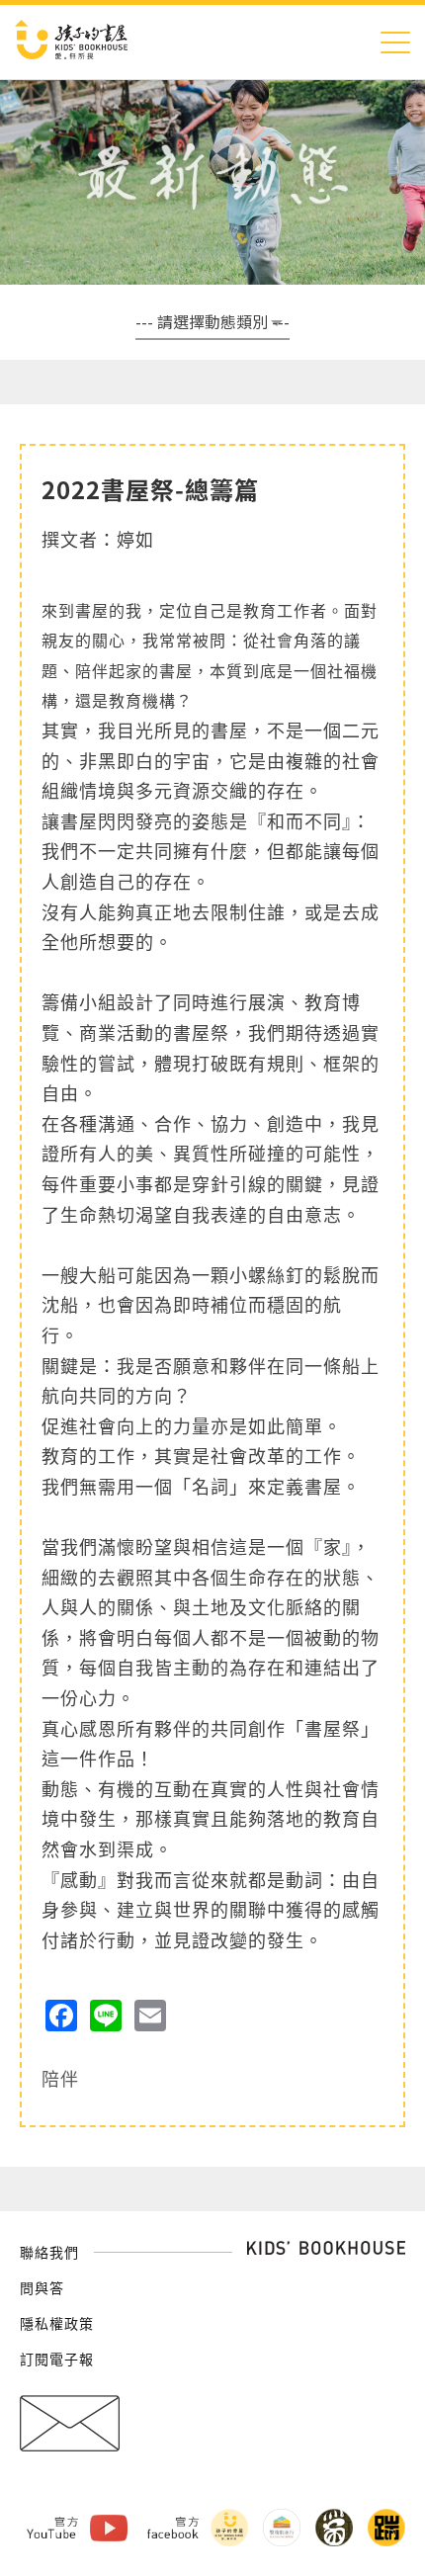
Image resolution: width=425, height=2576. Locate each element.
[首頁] (71, 42)
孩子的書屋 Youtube (109, 2528)
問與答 (42, 2287)
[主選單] (395, 42)
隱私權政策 (57, 2323)
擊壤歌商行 (282, 2528)
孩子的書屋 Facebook (229, 2528)
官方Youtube (52, 2528)
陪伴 (60, 2078)
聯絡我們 (49, 2252)
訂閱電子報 (57, 2359)
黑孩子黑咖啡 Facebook (334, 2528)
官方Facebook (173, 2528)
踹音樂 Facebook (386, 2528)
